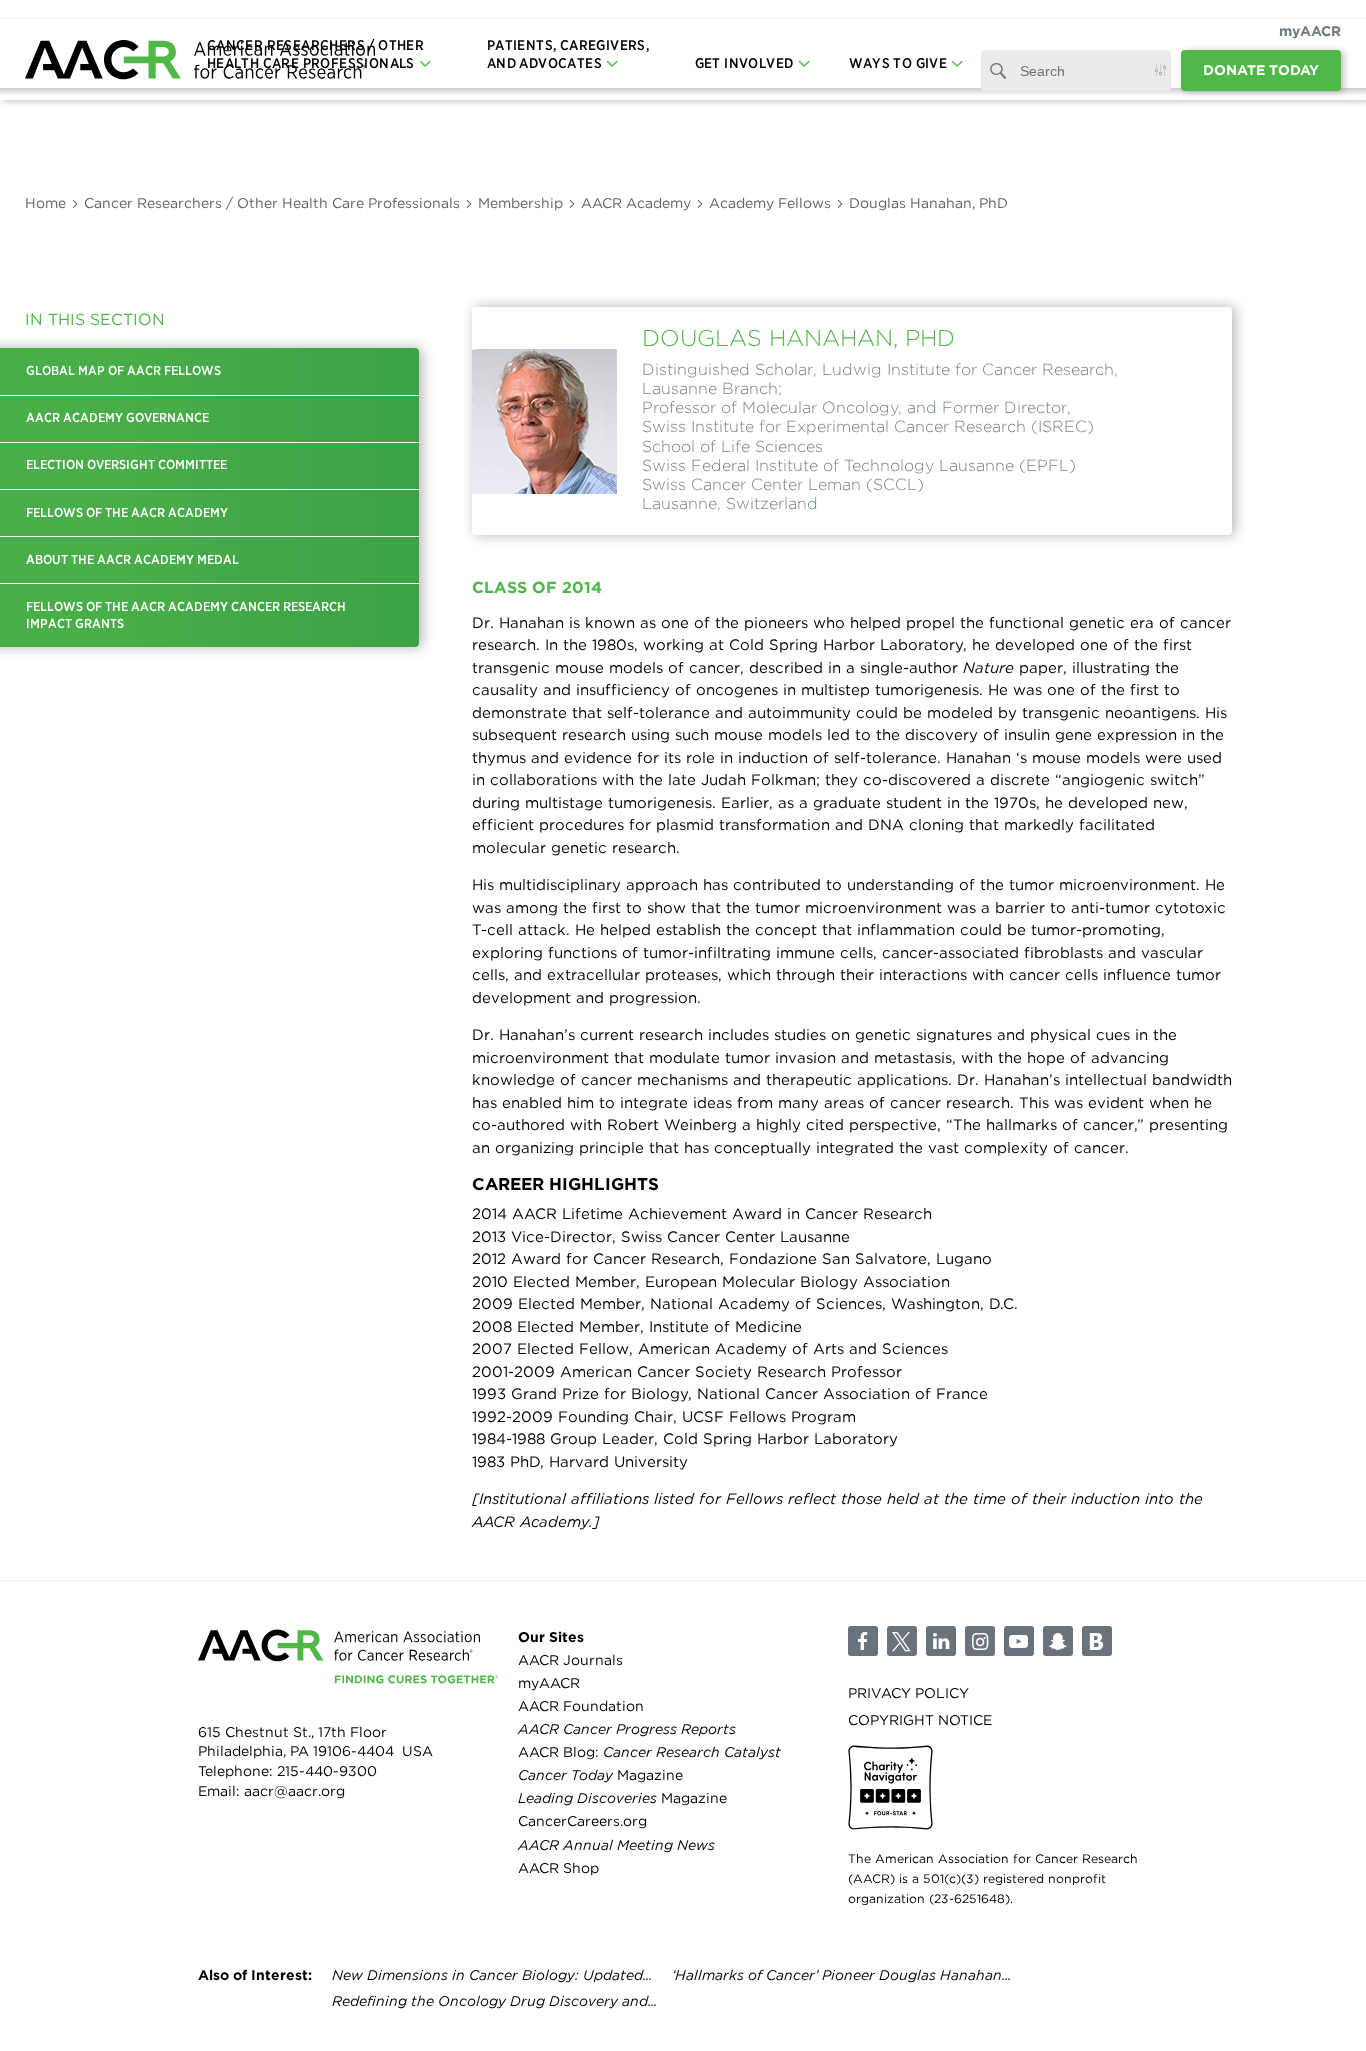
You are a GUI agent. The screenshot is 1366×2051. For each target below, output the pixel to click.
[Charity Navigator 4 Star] (890, 1787)
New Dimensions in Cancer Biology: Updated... (492, 1975)
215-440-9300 (327, 1771)
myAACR (1310, 31)
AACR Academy (636, 203)
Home (45, 203)
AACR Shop (558, 1868)
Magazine (600, 1775)
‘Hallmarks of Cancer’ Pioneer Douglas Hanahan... (841, 1975)
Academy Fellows (770, 203)
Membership (520, 203)
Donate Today (1261, 70)
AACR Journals (570, 1660)
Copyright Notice (920, 1720)
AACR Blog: (649, 1752)
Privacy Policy (908, 1693)
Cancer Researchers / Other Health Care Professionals (272, 203)
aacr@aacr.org (294, 1791)
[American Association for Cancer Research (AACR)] (200, 62)
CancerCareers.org (582, 1821)
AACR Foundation (581, 1706)
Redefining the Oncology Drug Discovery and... (494, 2001)
